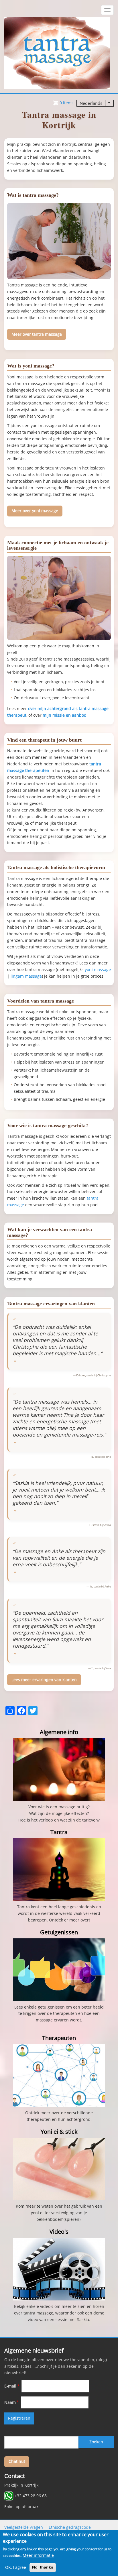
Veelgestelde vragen (24, 2527)
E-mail (10, 2386)
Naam (10, 2402)
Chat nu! (17, 2461)
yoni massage (98, 970)
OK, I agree (16, 2567)
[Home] (57, 53)
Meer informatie (38, 2555)
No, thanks (43, 2567)
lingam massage (26, 976)
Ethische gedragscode (70, 2527)
